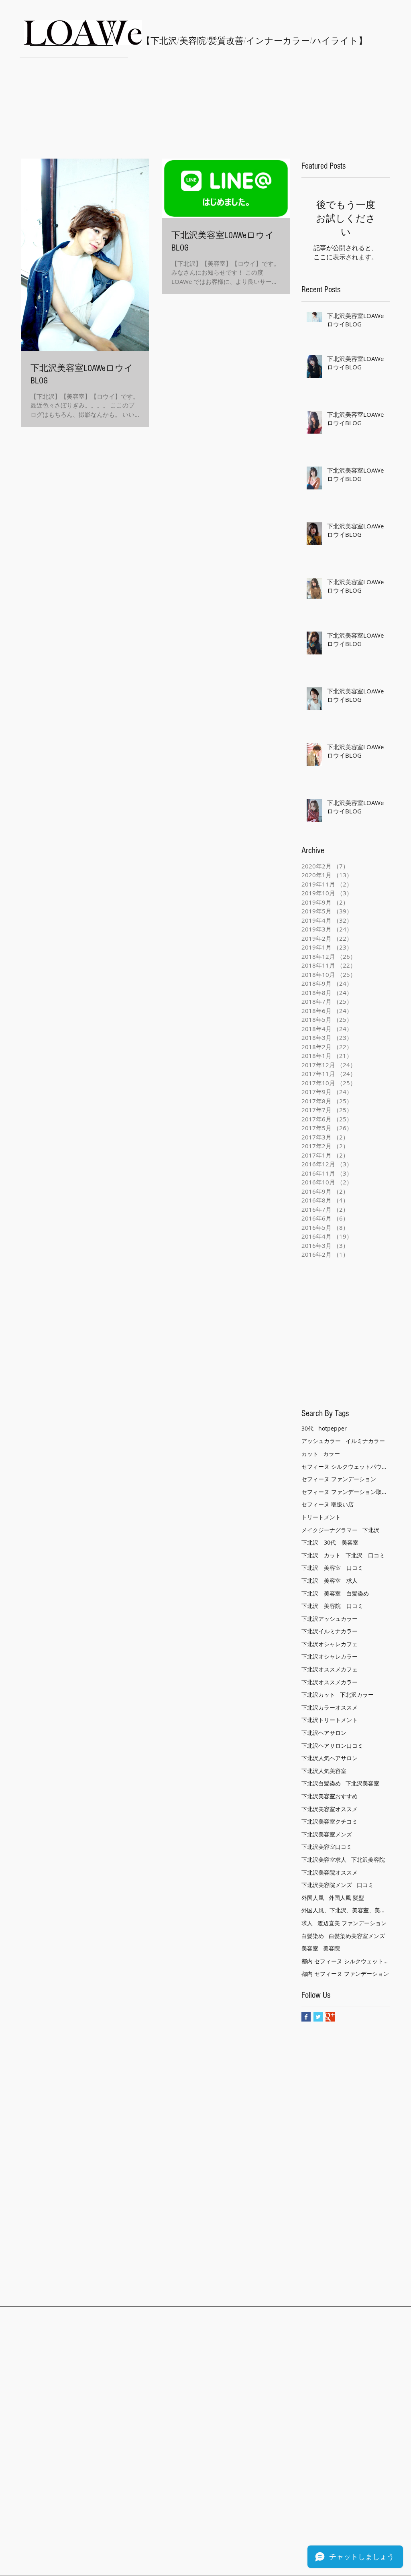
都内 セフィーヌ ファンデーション (345, 1974)
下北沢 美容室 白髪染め (335, 1593)
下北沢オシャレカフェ (330, 1644)
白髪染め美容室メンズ (357, 1936)
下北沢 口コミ (365, 1555)
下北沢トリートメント (330, 1720)
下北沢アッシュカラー (330, 1619)
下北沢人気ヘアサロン (330, 1758)
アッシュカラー (321, 1441)
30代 (307, 1428)
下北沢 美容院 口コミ (332, 1606)
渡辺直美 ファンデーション (352, 1923)
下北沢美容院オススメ (330, 1872)
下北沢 (371, 1530)
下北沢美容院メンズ (327, 1885)
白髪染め (313, 1936)
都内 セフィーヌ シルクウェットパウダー (346, 1961)
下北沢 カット (321, 1555)
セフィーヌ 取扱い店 (328, 1504)
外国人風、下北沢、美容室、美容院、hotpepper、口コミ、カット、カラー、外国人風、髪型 (346, 1910)
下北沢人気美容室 (324, 1771)
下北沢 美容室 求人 (330, 1580)
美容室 (310, 1948)
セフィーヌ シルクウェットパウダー (346, 1466)
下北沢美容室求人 (324, 1860)
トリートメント (321, 1517)
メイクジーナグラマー (330, 1530)
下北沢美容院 (368, 1860)
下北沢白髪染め (321, 1783)
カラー (332, 1454)
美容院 (332, 1948)
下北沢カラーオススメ (330, 1707)
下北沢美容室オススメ (330, 1809)
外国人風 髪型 (346, 1898)
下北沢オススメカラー (330, 1682)
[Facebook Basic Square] (306, 2017)
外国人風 (313, 1898)
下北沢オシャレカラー (330, 1656)
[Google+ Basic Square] (330, 2017)
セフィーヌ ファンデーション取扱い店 (346, 1492)
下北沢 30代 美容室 (330, 1542)
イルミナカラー (365, 1441)
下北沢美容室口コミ (327, 1847)
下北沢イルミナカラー (330, 1631)
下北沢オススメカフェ (330, 1669)
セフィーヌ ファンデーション (339, 1479)
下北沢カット (318, 1695)
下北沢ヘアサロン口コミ (332, 1746)
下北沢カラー (357, 1695)
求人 (307, 1923)
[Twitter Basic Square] (318, 2017)
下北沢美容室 (362, 1783)
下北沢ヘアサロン (324, 1733)
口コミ (365, 1885)
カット (310, 1454)
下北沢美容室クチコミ (330, 1821)
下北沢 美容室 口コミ (332, 1568)
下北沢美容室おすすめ (330, 1796)
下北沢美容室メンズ (327, 1834)
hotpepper (333, 1428)
